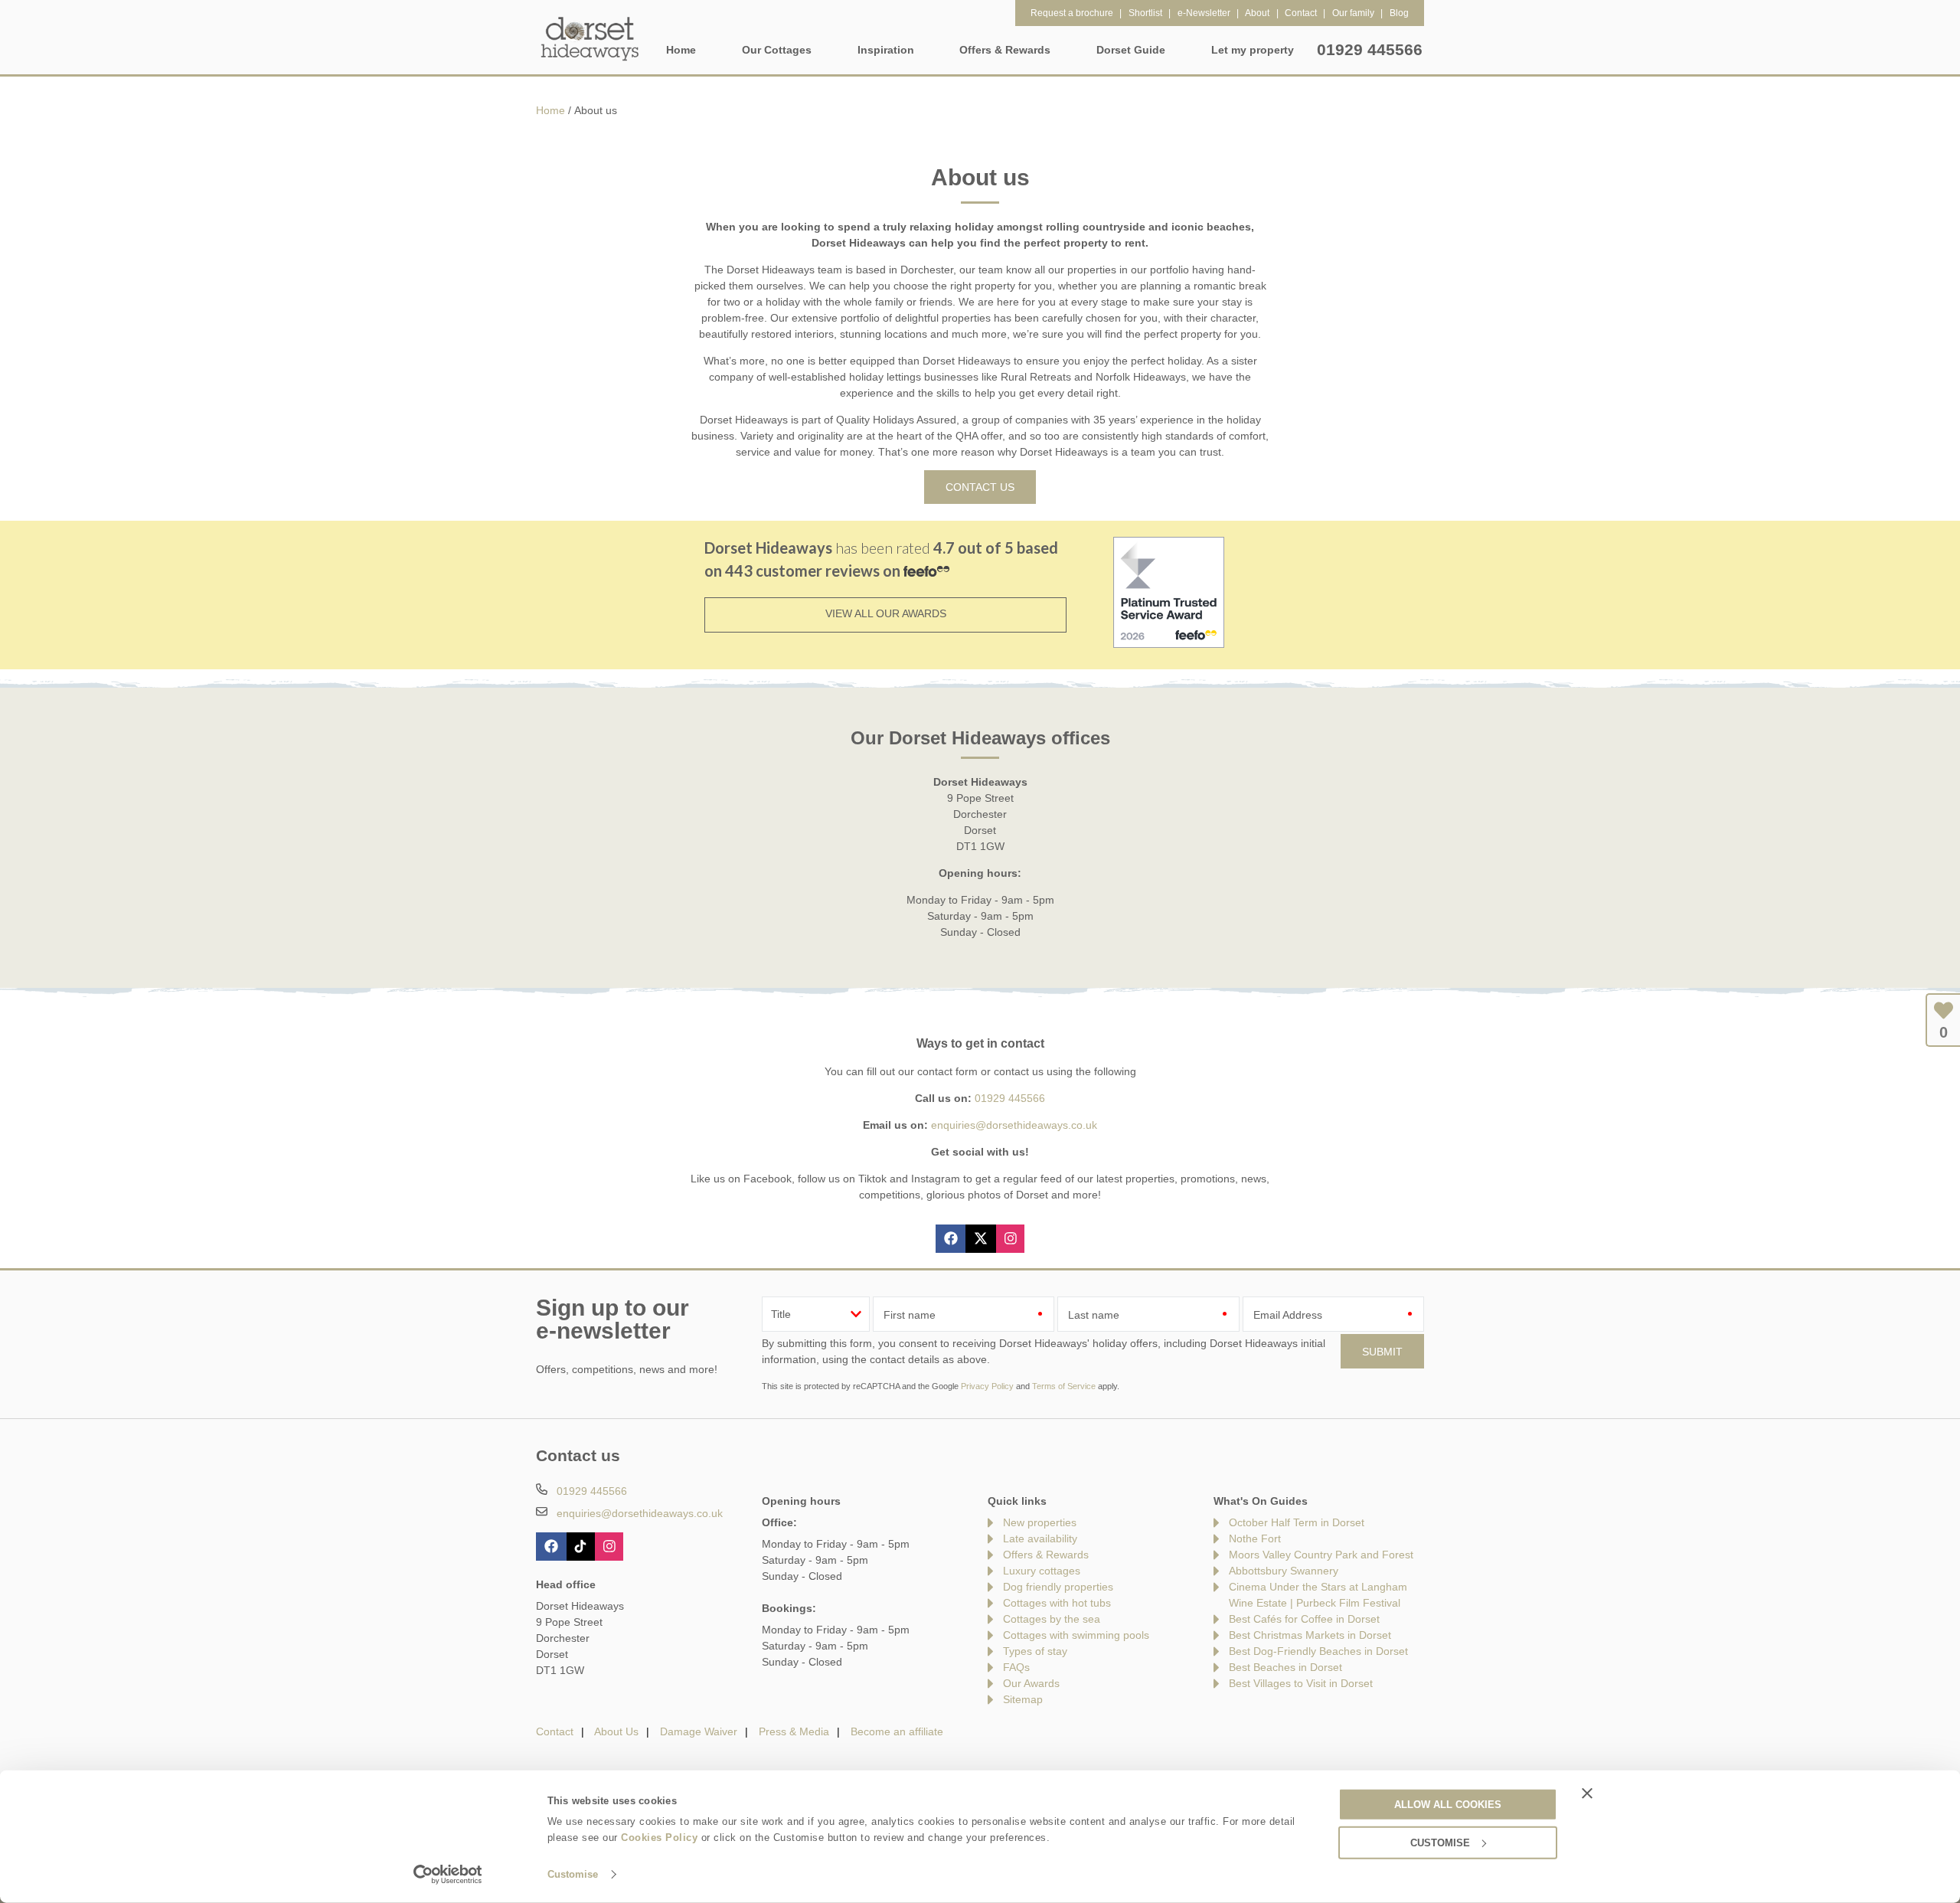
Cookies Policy (659, 1838)
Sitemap (1023, 1699)
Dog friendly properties (1058, 1587)
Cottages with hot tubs (1057, 1603)
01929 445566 (1370, 49)
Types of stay (1035, 1651)
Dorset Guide (1131, 50)
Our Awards (1031, 1683)
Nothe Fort (1255, 1538)
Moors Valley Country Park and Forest (1321, 1555)
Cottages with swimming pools (1076, 1635)
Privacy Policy (987, 1386)
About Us (616, 1731)
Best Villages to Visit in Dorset (1301, 1683)
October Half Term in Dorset (1297, 1522)
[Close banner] (1587, 1793)
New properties (1040, 1522)
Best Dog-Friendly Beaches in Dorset (1318, 1651)
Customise (573, 1874)
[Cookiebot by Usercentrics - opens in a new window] (448, 1875)
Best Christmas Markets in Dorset (1310, 1635)
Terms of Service (1064, 1386)
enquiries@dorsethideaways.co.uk (1014, 1125)
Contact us (980, 487)
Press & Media (794, 1731)
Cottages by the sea (1052, 1619)
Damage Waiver (699, 1731)
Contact (555, 1731)
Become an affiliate (897, 1731)
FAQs (1016, 1667)
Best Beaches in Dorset (1285, 1667)
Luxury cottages (1042, 1571)
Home (681, 50)
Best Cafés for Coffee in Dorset (1304, 1619)
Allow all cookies (1448, 1804)
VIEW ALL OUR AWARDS (886, 613)
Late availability (1040, 1538)
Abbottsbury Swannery (1284, 1571)
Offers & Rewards (1046, 1555)
